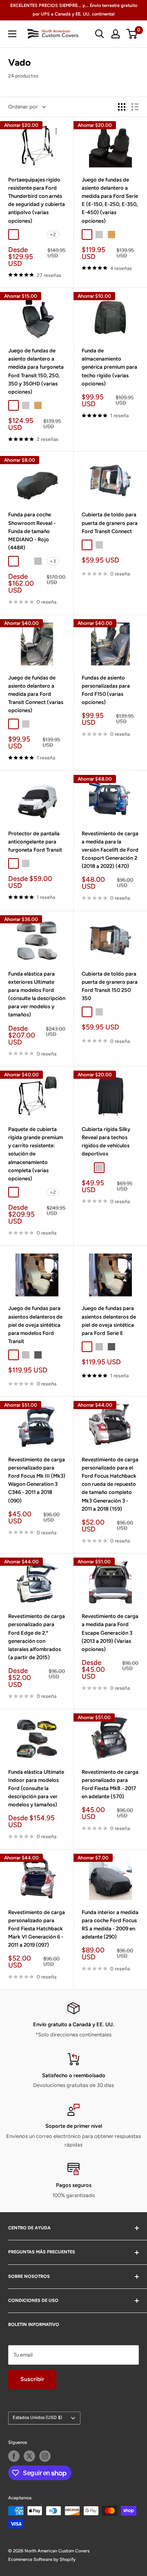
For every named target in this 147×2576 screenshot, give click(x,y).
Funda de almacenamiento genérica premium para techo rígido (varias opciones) (109, 367)
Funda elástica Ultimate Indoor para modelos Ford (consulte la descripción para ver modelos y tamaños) (36, 1788)
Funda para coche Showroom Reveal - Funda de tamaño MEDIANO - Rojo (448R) (32, 531)
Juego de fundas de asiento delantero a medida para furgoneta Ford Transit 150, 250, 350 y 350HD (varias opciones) (36, 371)
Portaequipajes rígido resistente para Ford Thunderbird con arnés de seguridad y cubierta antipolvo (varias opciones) (37, 200)
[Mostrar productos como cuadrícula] (122, 107)
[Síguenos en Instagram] (45, 2456)
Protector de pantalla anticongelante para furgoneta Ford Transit (35, 842)
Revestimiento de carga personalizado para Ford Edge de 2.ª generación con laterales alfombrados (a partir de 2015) (37, 1637)
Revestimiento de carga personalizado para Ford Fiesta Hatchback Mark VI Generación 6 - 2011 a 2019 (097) (37, 1929)
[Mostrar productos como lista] (135, 107)
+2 (53, 235)
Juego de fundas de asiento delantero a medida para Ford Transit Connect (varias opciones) (36, 694)
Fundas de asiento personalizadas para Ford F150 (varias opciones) (106, 690)
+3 (53, 561)
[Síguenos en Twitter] (29, 2456)
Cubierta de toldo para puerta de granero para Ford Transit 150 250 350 (110, 986)
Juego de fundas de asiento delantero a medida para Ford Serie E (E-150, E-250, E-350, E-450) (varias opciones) (110, 200)
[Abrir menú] (12, 34)
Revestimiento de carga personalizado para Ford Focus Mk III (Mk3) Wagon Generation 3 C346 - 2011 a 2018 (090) (37, 1480)
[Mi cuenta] (116, 34)
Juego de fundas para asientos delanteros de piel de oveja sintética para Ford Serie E (109, 1320)
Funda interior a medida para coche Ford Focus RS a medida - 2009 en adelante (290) (110, 1924)
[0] (132, 34)
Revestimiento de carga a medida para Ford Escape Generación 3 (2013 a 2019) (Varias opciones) (110, 1633)
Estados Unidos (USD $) (37, 2418)
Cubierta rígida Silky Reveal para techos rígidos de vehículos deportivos (106, 1141)
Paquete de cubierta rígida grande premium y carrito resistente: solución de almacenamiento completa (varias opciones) (36, 1154)
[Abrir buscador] (100, 34)
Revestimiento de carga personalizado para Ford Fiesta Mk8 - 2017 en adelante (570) (110, 1784)
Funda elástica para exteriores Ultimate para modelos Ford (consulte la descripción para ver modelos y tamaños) (37, 994)
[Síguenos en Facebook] (14, 2456)
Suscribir (32, 2379)
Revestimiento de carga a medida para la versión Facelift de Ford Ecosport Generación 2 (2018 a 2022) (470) (110, 850)
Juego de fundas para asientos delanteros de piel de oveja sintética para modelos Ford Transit (35, 1325)
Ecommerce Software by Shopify (42, 2559)
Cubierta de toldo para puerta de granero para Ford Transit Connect (110, 523)
